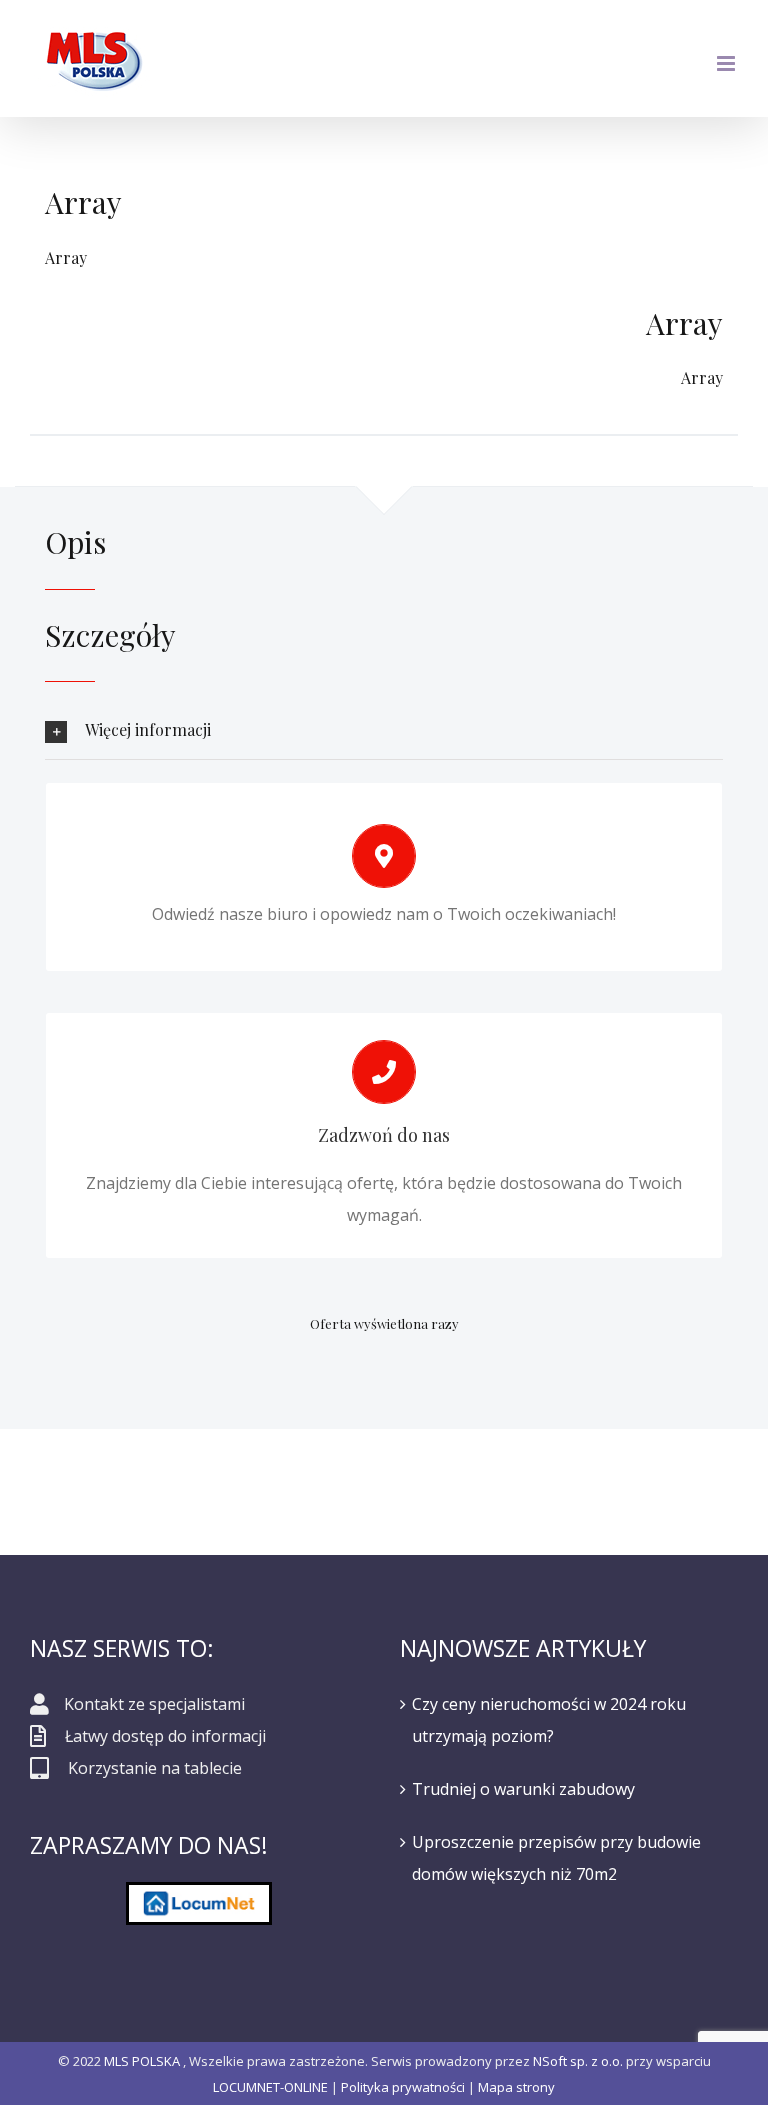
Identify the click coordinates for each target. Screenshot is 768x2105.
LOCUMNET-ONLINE (270, 2087)
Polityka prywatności (403, 2087)
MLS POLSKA (142, 2061)
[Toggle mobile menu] (727, 63)
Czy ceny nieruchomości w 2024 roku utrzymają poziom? (549, 1720)
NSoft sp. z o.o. (578, 2061)
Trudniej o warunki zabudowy (523, 1789)
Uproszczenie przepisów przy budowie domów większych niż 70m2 (556, 1858)
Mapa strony (516, 2087)
